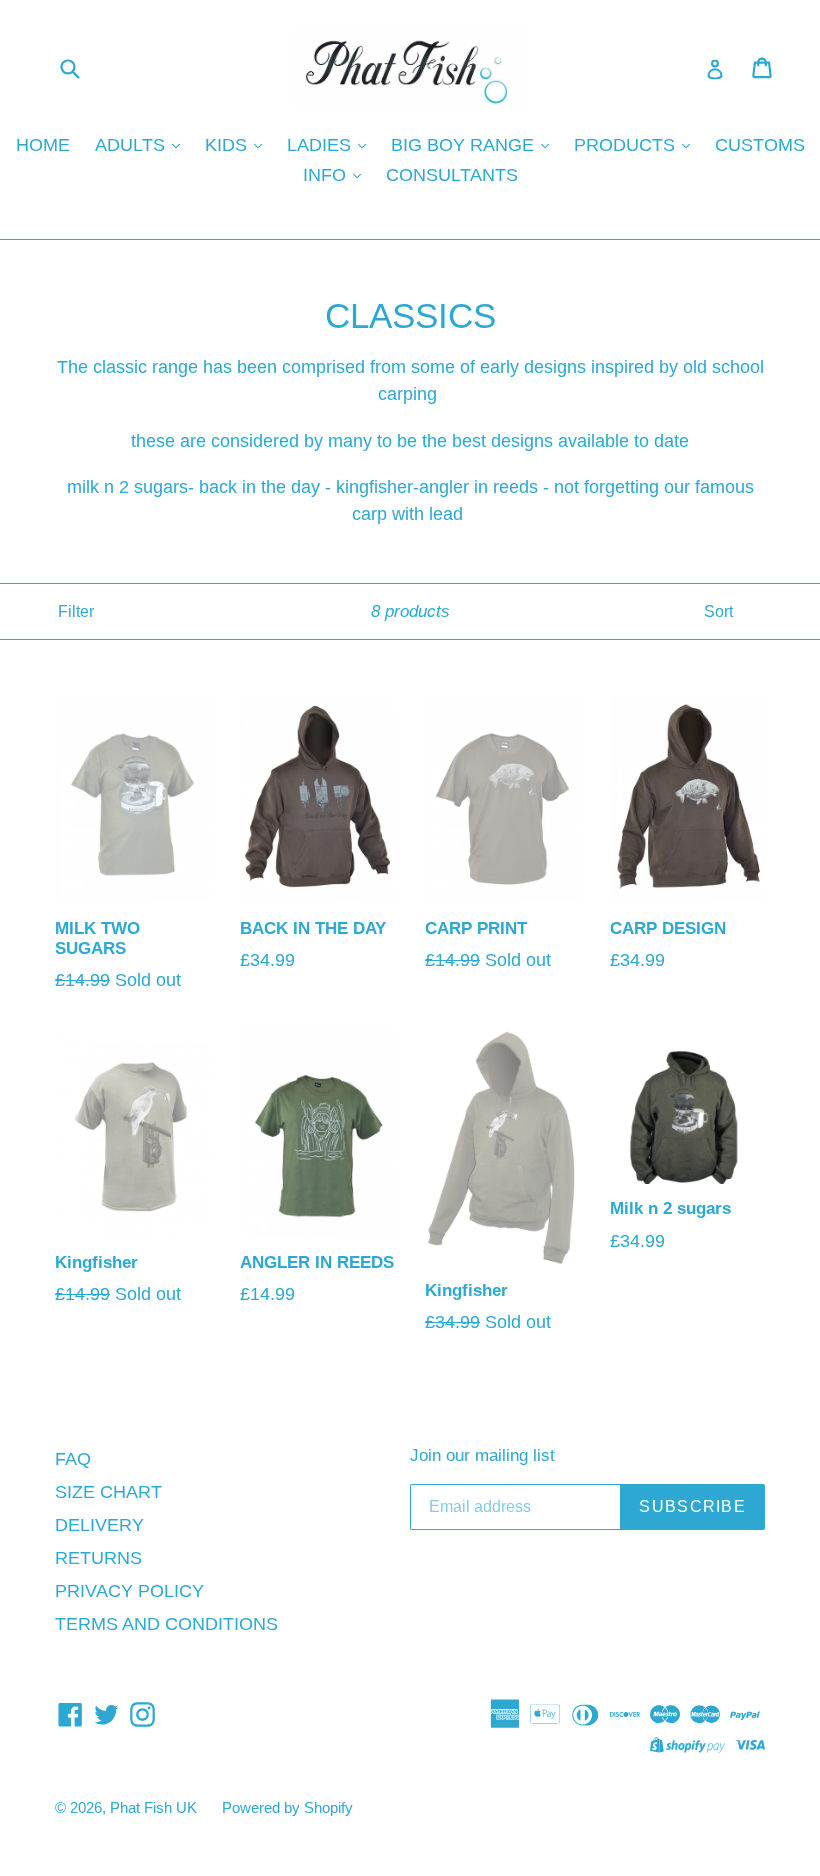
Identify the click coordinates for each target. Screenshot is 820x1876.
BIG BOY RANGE (465, 145)
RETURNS (98, 1558)
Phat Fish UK (153, 1807)
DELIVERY (99, 1525)
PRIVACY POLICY (129, 1591)
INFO (327, 175)
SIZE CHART (108, 1492)
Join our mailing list (482, 1455)
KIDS (228, 145)
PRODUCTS (627, 145)
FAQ (73, 1459)
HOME (43, 145)
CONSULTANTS (452, 175)
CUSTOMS (760, 145)
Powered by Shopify (287, 1807)
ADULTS (132, 145)
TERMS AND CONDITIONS (166, 1624)
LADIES (321, 145)
